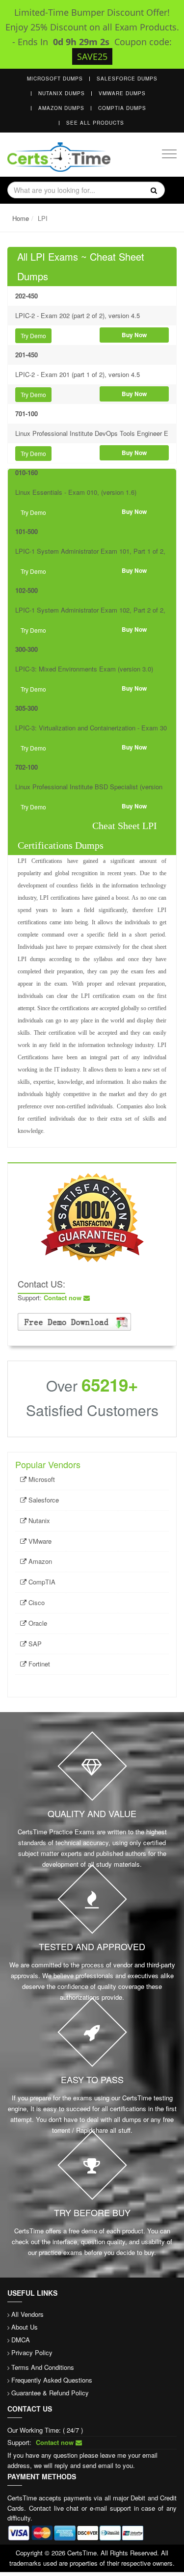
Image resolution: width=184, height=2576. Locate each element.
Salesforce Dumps (127, 79)
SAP (34, 1644)
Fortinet (38, 1664)
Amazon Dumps (61, 108)
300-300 (26, 649)
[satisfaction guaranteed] (92, 1217)
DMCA (21, 2340)
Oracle (37, 1623)
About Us (25, 2327)
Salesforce (43, 1500)
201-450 (26, 355)
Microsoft (41, 1479)
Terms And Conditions (43, 2367)
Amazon (39, 1561)
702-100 (26, 767)
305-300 (26, 708)
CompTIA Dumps (122, 108)
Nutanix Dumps (62, 93)
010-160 (26, 472)
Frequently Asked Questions (52, 2380)
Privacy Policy (32, 2352)
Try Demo (33, 335)
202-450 (26, 296)
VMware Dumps (122, 93)
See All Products (95, 123)
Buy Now (134, 335)
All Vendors (27, 2314)
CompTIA (41, 1582)
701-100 (26, 414)
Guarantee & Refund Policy (50, 2393)
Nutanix (38, 1520)
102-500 (26, 590)
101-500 (26, 531)
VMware (39, 1541)
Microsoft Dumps (55, 79)
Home (21, 218)
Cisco (36, 1602)
